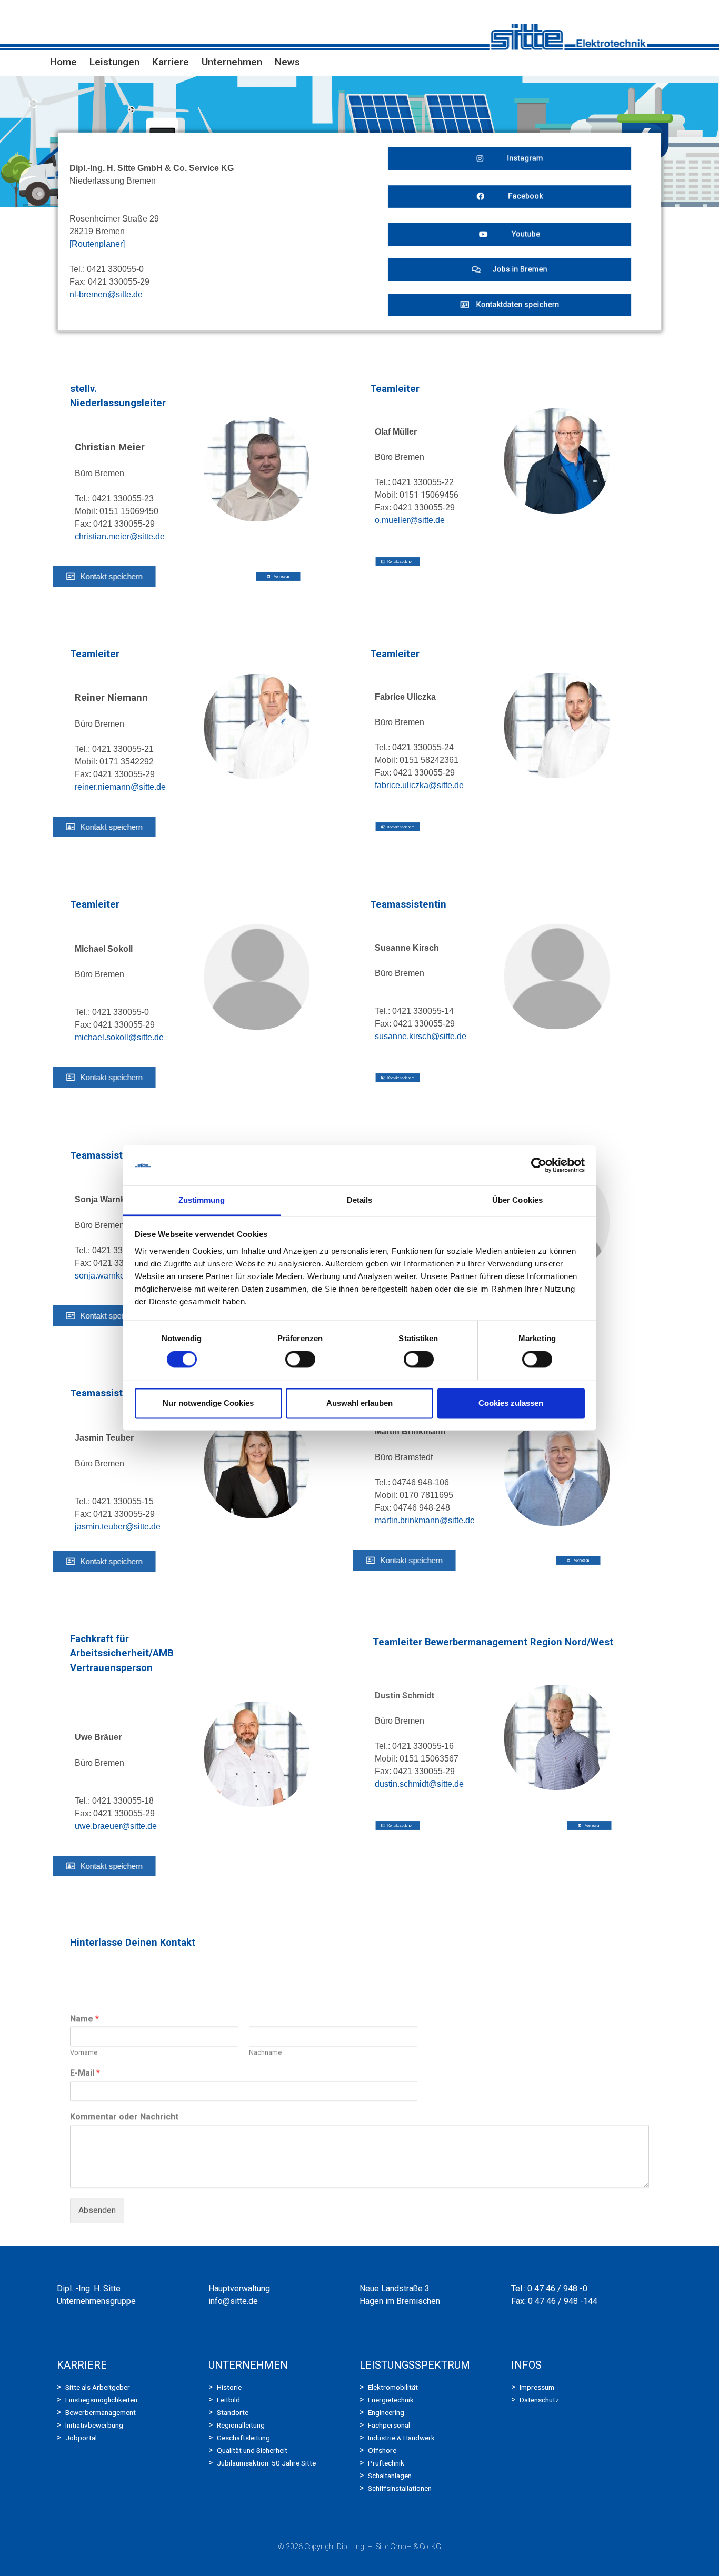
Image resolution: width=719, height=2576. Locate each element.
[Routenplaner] (97, 244)
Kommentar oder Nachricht (124, 2083)
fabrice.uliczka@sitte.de (419, 785)
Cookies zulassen (511, 1403)
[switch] (300, 1360)
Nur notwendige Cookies (208, 1403)
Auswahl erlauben (359, 1403)
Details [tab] (360, 1200)
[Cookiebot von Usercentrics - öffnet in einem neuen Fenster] (539, 1165)
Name (84, 1985)
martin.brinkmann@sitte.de (425, 1520)
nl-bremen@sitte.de (106, 294)
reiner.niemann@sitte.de (120, 787)
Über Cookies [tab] (517, 1200)
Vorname (84, 2019)
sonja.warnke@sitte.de (117, 1276)
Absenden (97, 2177)
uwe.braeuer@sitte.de (116, 1826)
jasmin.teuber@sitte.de (118, 1527)
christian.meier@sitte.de (120, 536)
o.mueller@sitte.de (410, 520)
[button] (510, 159)
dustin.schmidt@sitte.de (419, 1784)
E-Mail (85, 2040)
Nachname (265, 2019)
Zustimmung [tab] (202, 1200)
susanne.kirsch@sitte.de (421, 1036)
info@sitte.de (233, 2301)
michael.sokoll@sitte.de (119, 1037)
